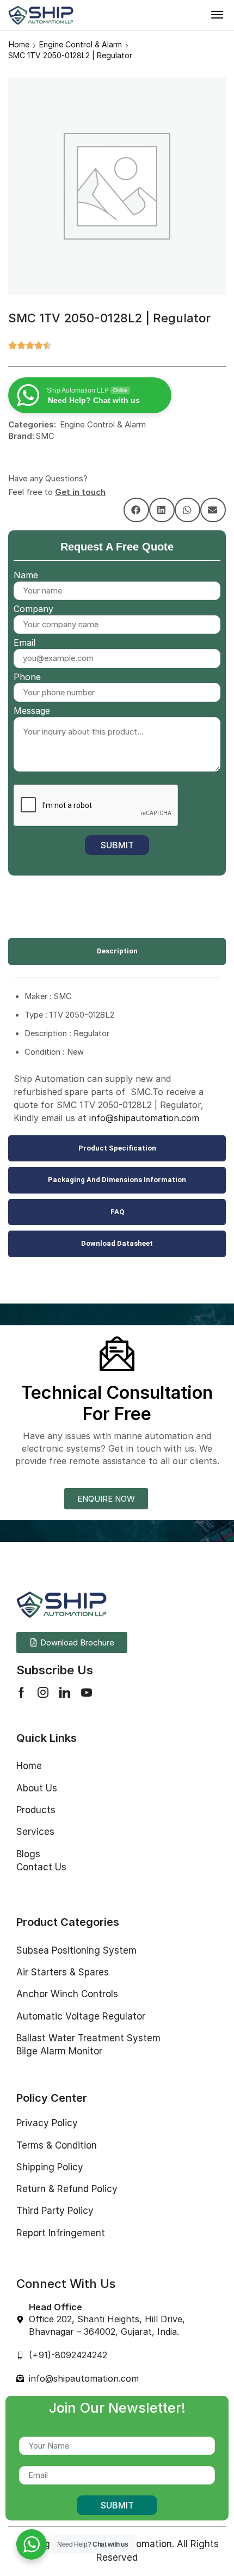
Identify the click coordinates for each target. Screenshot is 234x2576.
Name (26, 575)
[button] (217, 15)
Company (33, 609)
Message (32, 711)
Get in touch (80, 492)
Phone (27, 677)
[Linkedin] (65, 1692)
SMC (45, 436)
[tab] (117, 952)
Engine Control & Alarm (81, 44)
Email (24, 643)
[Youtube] (87, 1692)
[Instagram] (43, 1692)
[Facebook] (21, 1692)
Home (19, 44)
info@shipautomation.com (144, 1118)
